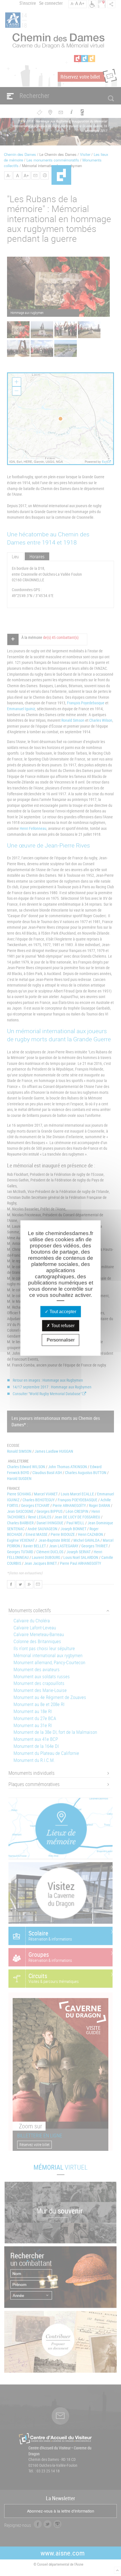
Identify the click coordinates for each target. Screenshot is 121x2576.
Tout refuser (62, 1326)
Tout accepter (62, 1312)
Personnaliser (61, 1340)
